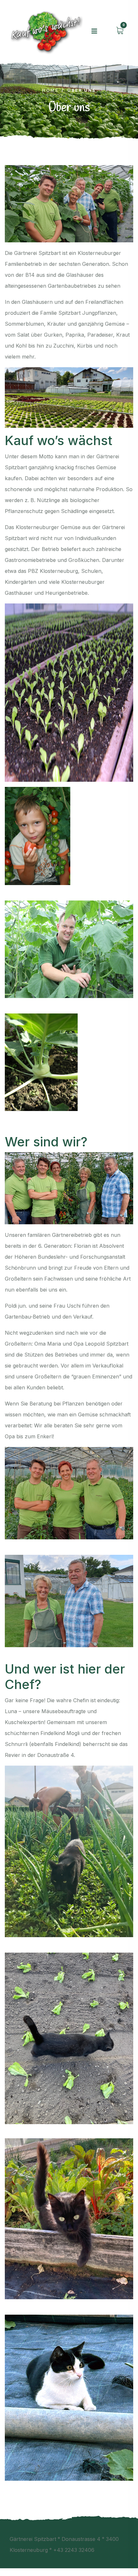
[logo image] (45, 31)
